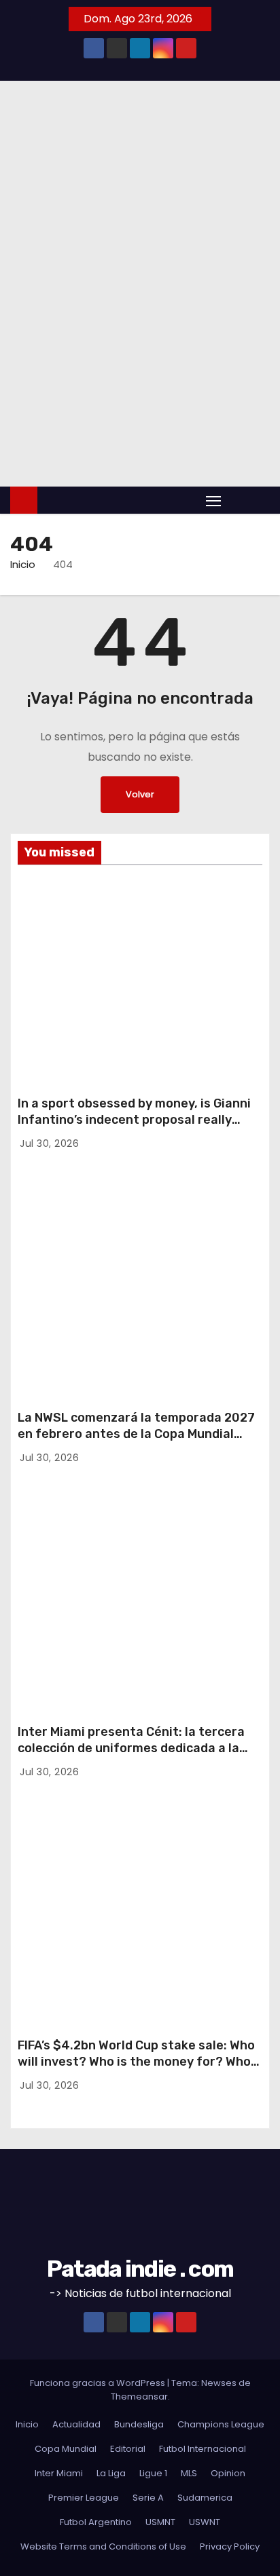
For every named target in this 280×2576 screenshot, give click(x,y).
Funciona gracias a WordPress (99, 2383)
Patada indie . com (140, 2269)
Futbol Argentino (96, 2522)
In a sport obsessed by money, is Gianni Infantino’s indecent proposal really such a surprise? (134, 1120)
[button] (238, 500)
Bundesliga (139, 2424)
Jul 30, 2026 (49, 1143)
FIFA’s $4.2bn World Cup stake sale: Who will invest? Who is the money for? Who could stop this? (136, 2062)
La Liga (111, 2473)
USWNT (47, 1236)
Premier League (84, 2498)
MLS (189, 2473)
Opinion (228, 2473)
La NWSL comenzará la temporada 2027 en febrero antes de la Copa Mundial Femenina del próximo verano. (136, 1434)
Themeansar (139, 2397)
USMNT (47, 923)
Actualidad (76, 2424)
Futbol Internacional (203, 2449)
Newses (219, 2383)
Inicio (23, 564)
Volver (140, 794)
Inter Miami (45, 1547)
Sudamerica (205, 2498)
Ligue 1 (153, 2473)
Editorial (51, 903)
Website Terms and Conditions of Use (103, 2546)
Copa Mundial (66, 2449)
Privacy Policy (230, 2546)
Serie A (148, 2498)
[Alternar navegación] (213, 500)
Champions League (221, 2424)
